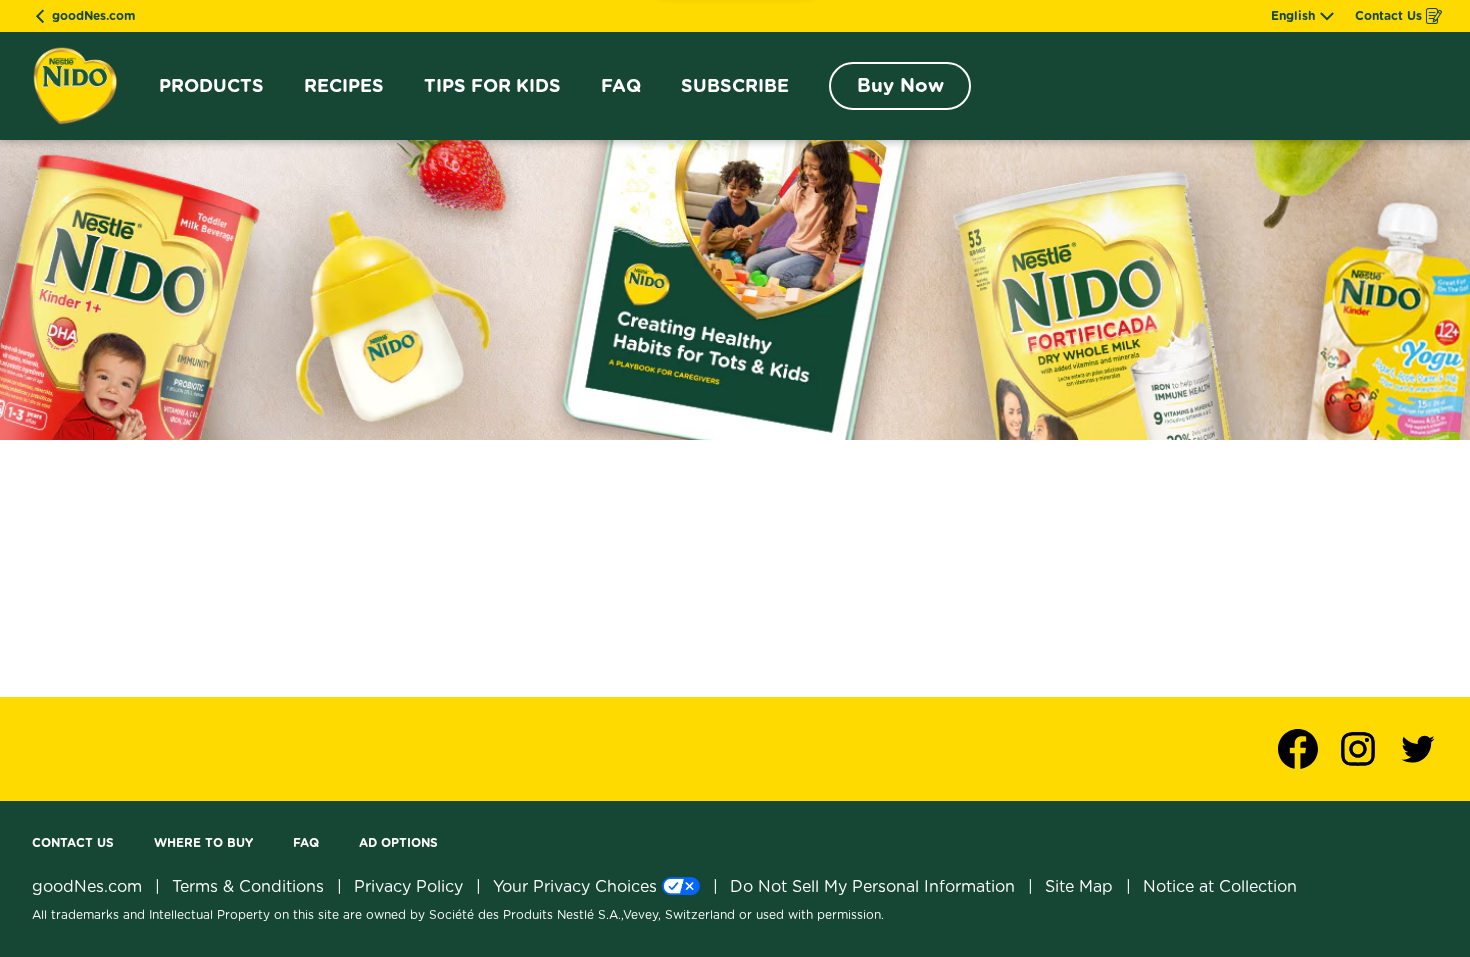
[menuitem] (211, 86)
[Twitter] (1418, 749)
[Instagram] (1368, 749)
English (1293, 16)
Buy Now (900, 85)
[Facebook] (1308, 749)
